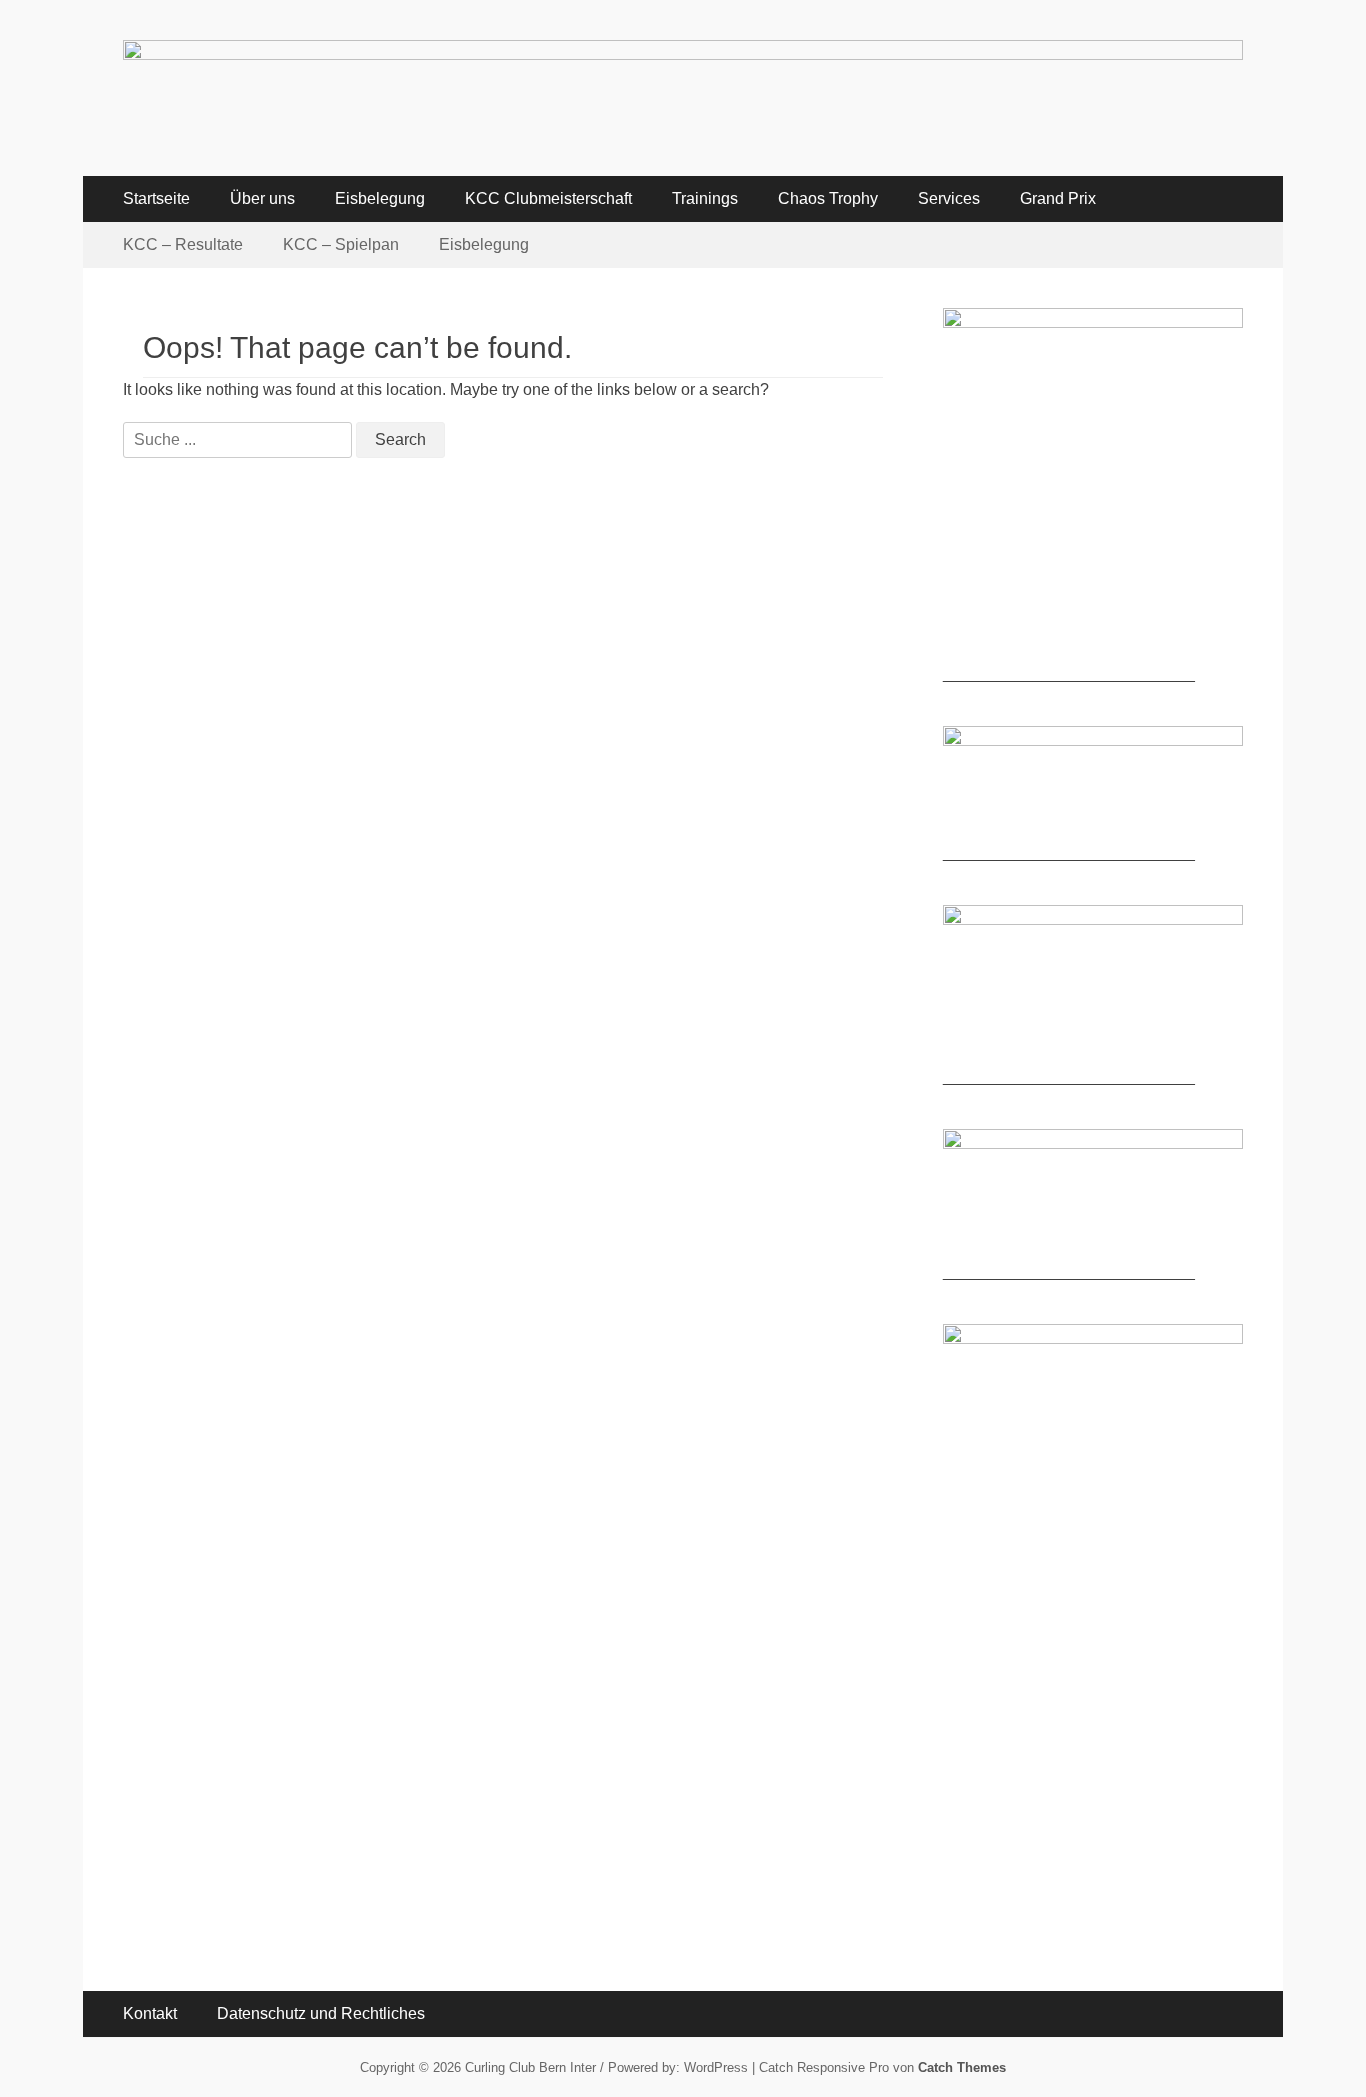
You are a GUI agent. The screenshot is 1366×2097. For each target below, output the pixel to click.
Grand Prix (1058, 198)
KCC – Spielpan (341, 244)
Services (949, 198)
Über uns (262, 198)
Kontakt (150, 2013)
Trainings (705, 198)
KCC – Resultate (183, 244)
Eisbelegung (380, 198)
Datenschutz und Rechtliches (321, 2013)
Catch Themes (962, 2067)
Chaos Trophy (828, 198)
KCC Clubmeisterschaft (548, 198)
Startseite (156, 198)
